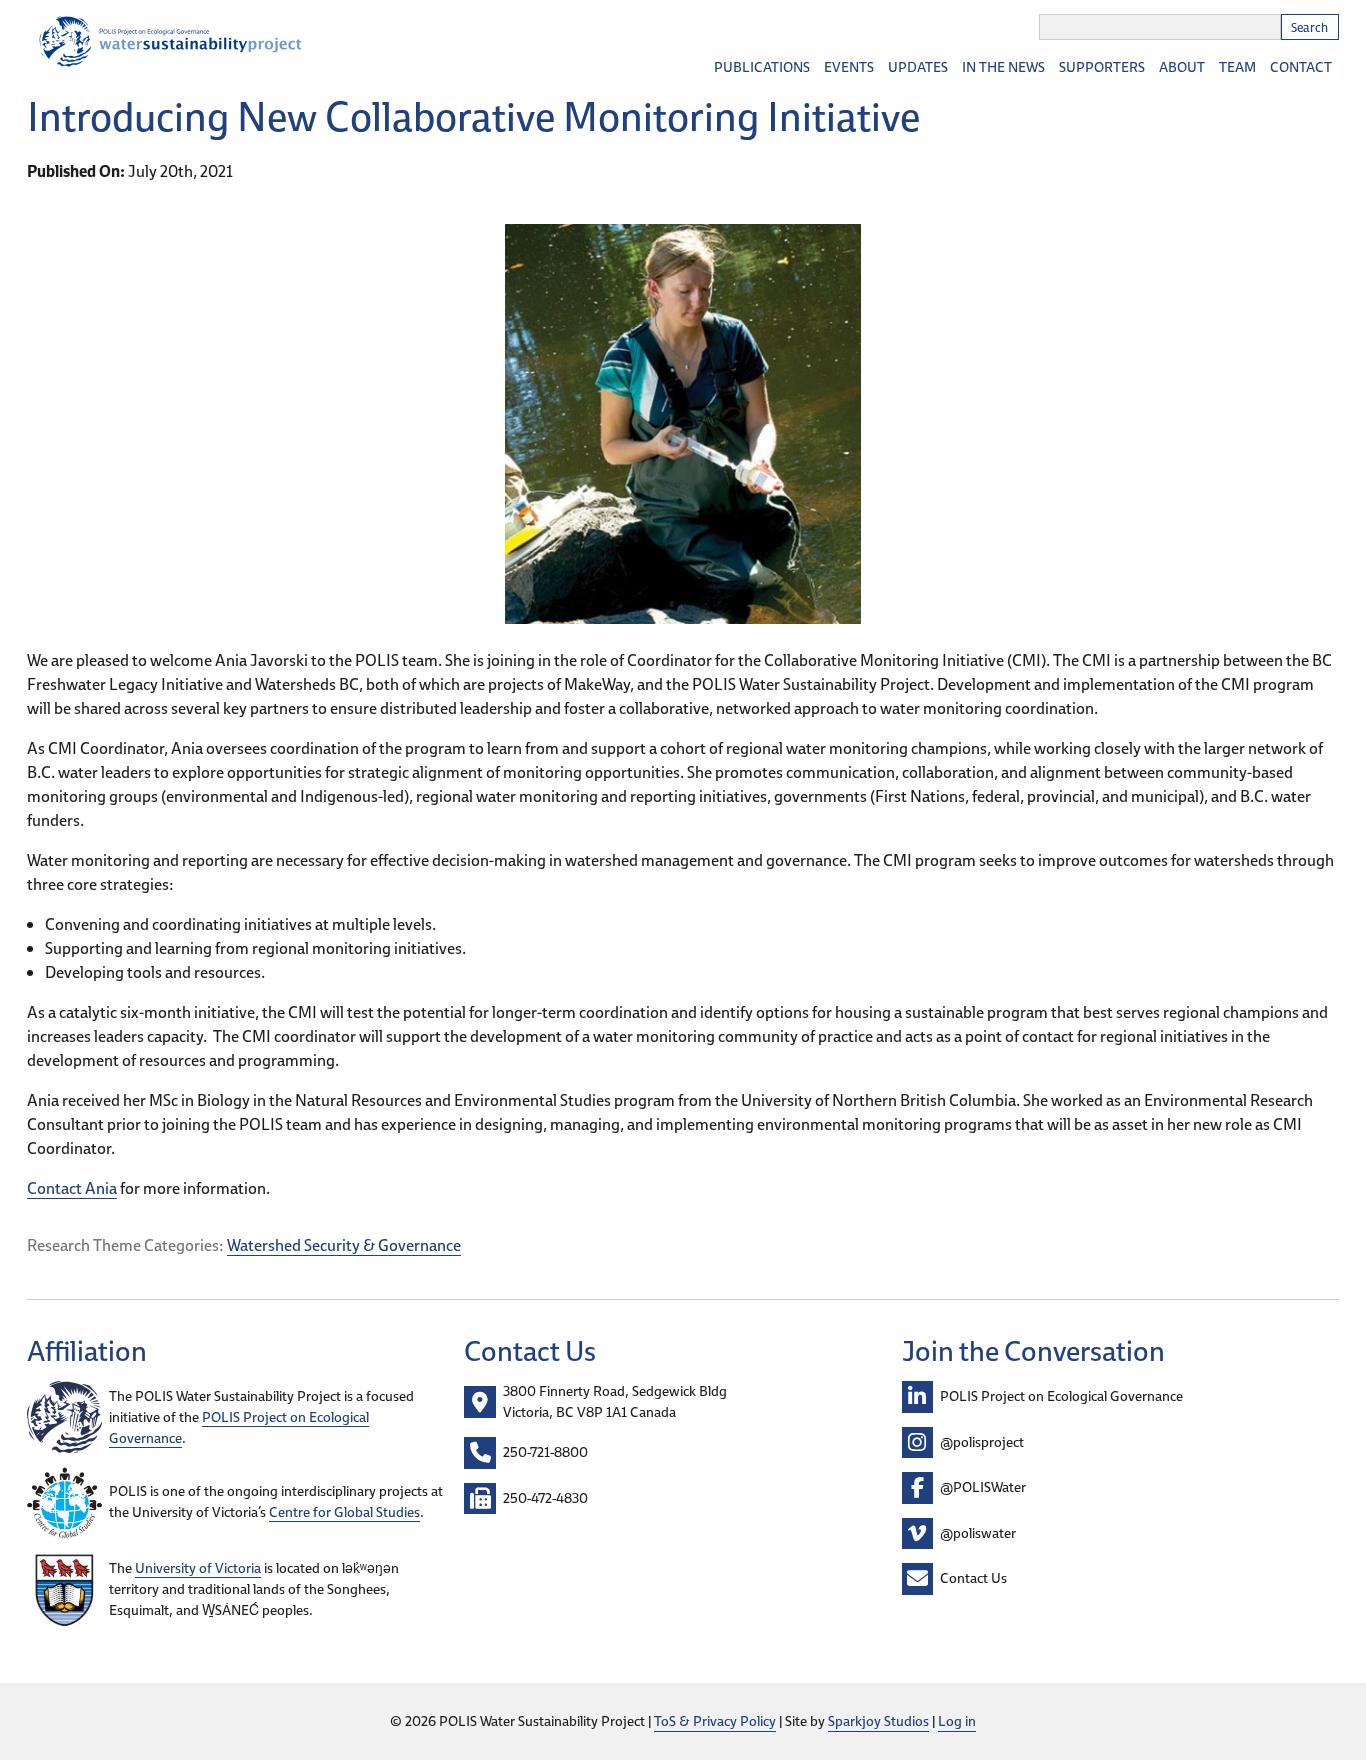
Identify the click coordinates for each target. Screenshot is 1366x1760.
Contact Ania (72, 1188)
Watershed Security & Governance (344, 1245)
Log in (957, 1721)
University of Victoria (198, 1568)
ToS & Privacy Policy (715, 1721)
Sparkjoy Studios (878, 1721)
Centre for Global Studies (344, 1512)
